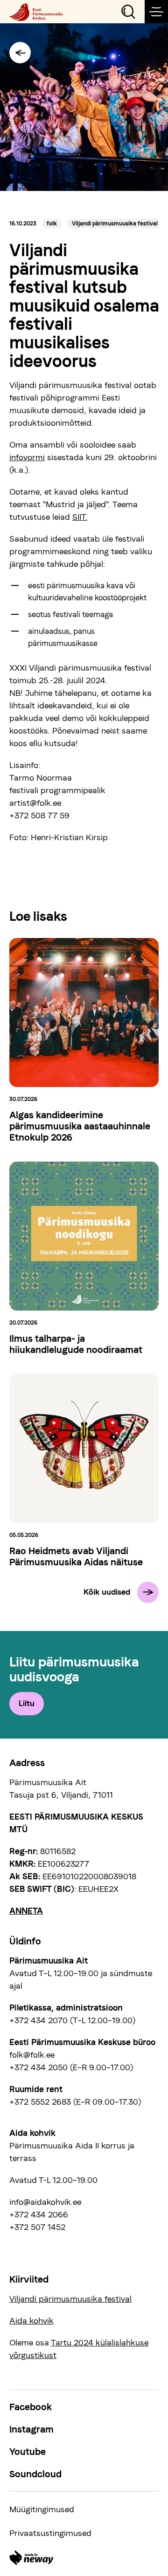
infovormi (27, 457)
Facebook (31, 2407)
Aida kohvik (31, 2321)
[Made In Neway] (31, 2558)
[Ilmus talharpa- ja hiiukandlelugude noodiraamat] (84, 1236)
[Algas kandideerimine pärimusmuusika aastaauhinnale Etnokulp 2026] (84, 1013)
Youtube (28, 2452)
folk (52, 224)
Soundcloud (35, 2474)
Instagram (31, 2429)
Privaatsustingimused (50, 2533)
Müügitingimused (42, 2509)
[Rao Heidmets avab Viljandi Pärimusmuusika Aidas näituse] (84, 1448)
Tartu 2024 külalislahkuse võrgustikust (79, 2349)
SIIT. (80, 517)
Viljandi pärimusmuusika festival (115, 224)
